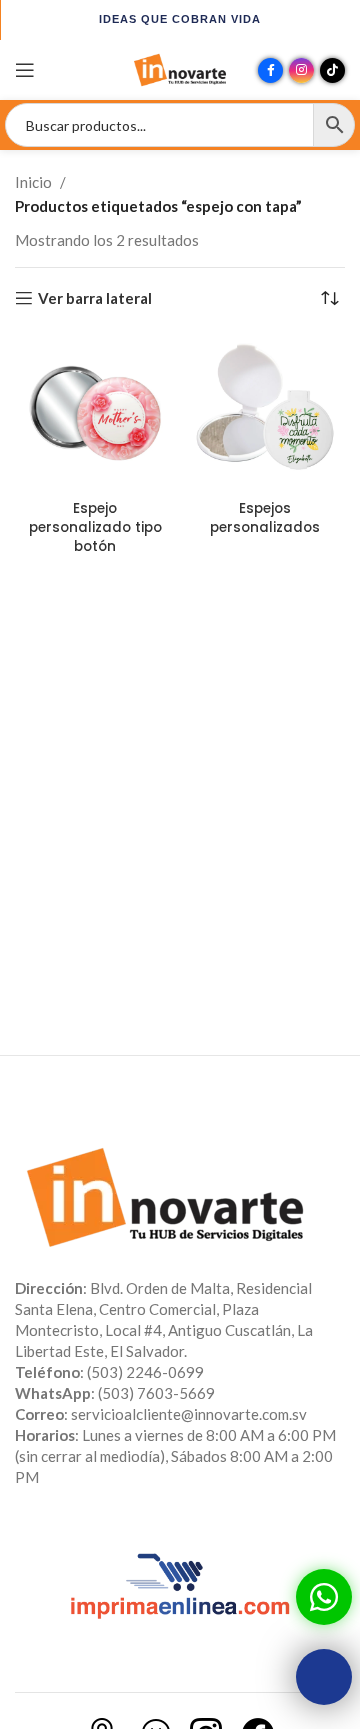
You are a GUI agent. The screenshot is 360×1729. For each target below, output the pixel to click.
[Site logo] (180, 68)
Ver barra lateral (95, 298)
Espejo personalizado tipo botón (95, 527)
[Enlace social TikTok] (332, 70)
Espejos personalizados (265, 518)
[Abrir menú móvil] (25, 70)
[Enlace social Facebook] (270, 70)
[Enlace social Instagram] (301, 70)
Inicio (33, 182)
